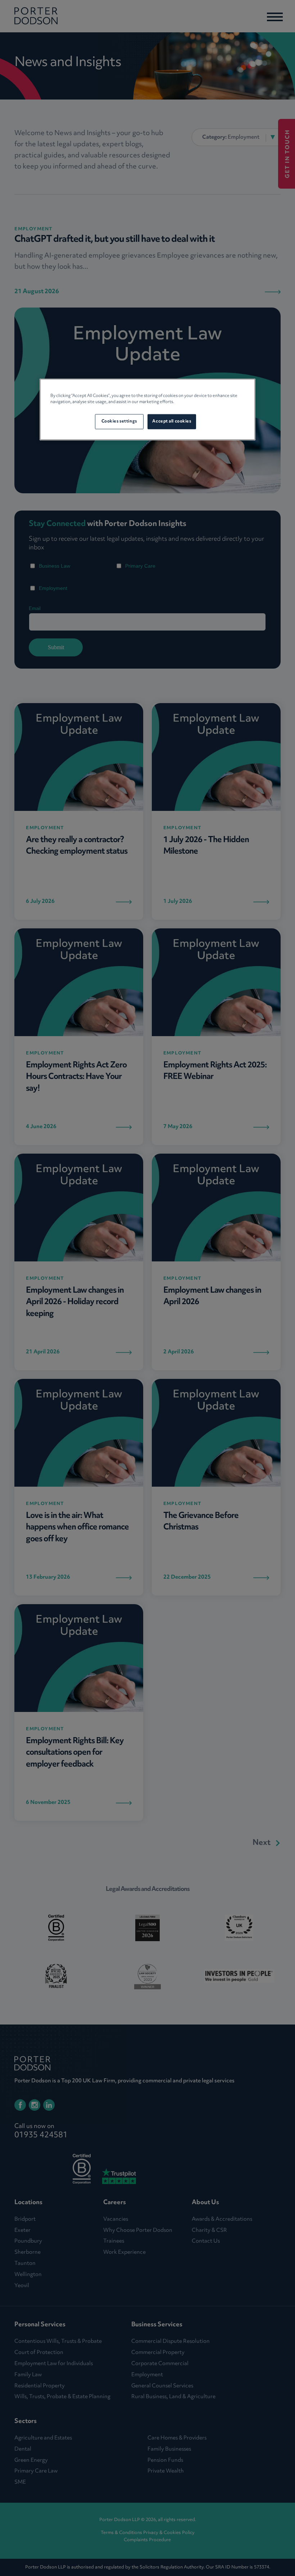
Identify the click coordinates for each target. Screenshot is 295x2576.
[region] (147, 409)
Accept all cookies (172, 421)
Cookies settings (119, 421)
